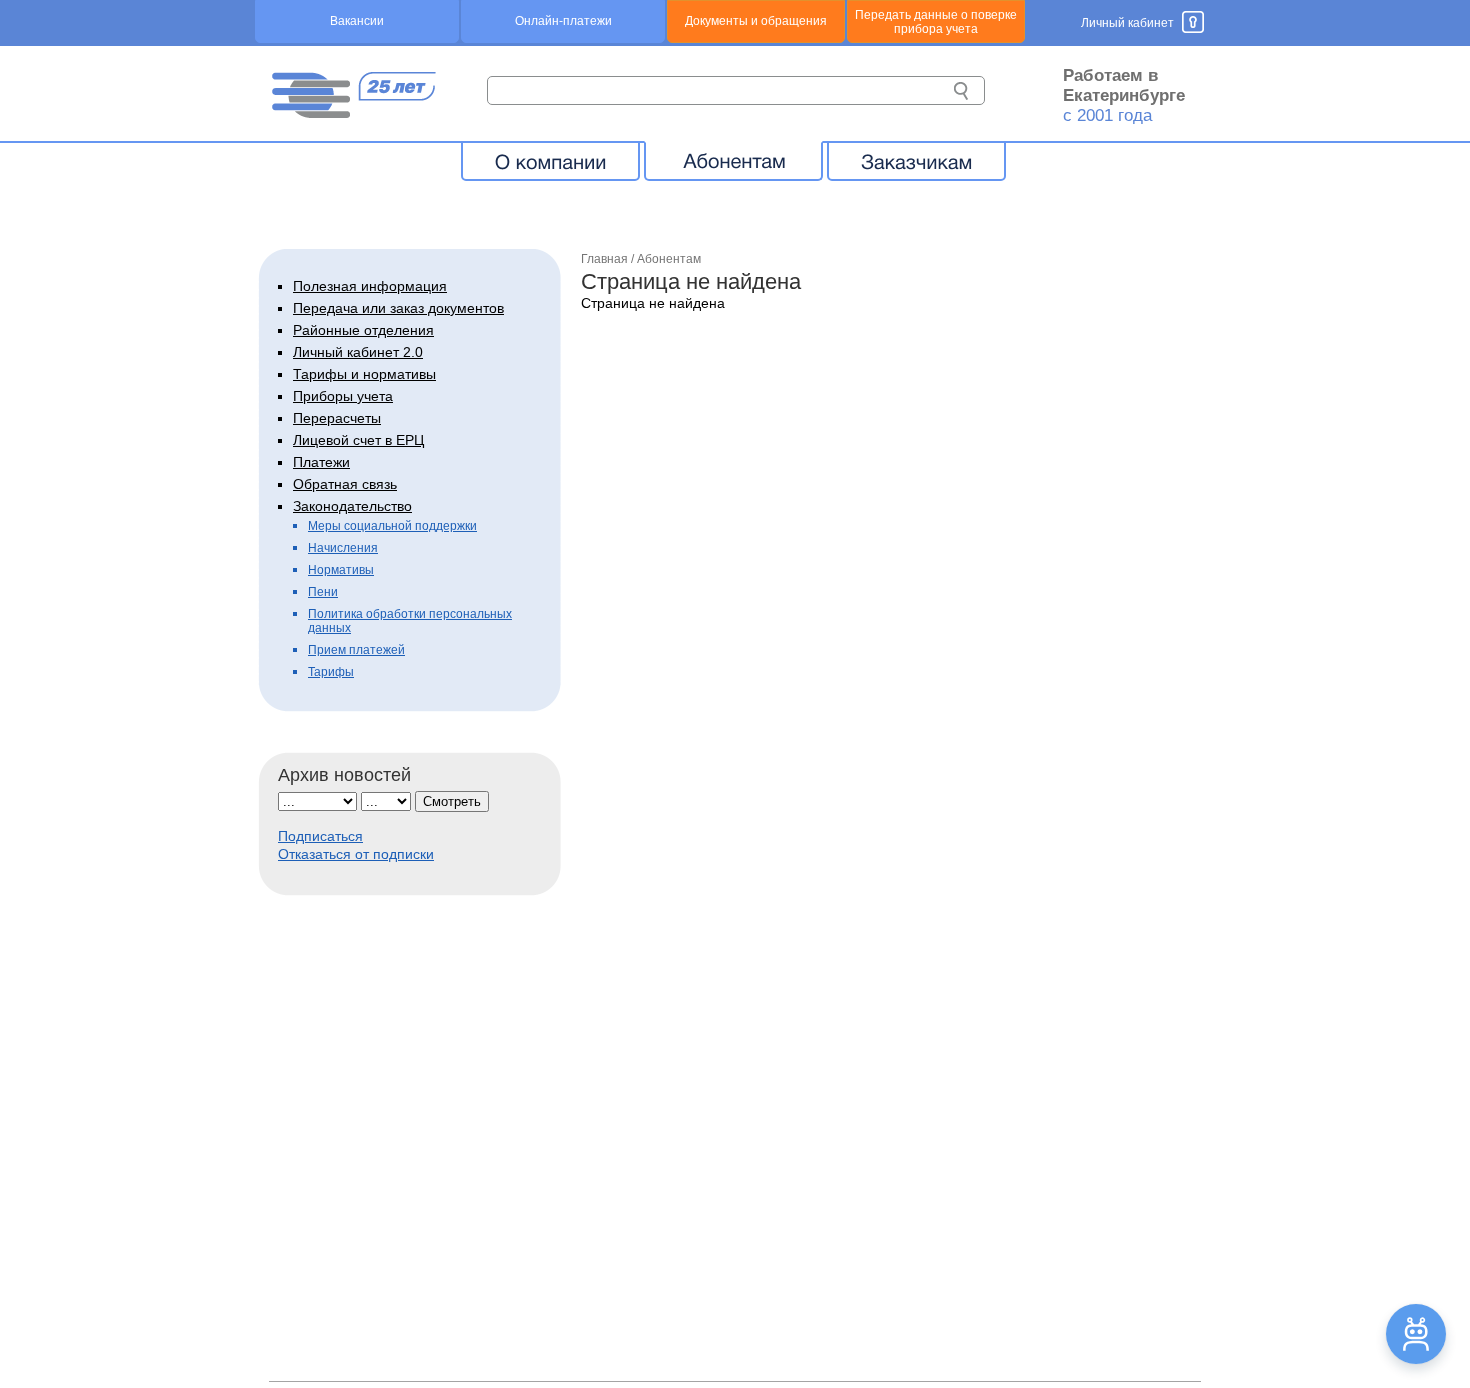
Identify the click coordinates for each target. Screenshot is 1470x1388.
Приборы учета (343, 396)
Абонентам (669, 259)
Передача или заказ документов (398, 308)
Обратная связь (345, 484)
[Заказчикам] (916, 161)
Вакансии (357, 21)
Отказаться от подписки (356, 854)
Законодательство (352, 506)
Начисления (343, 548)
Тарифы (331, 672)
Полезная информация (370, 286)
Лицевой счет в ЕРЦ (358, 440)
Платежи (321, 462)
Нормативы (341, 570)
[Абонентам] (733, 161)
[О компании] (550, 161)
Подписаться (320, 836)
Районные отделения (363, 330)
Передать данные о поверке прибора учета (936, 22)
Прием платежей (356, 650)
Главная (604, 259)
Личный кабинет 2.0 (358, 352)
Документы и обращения (756, 21)
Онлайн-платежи (563, 21)
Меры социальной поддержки (392, 526)
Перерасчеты (337, 418)
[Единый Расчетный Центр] (353, 113)
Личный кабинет (1127, 23)
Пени (323, 592)
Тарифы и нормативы (364, 374)
